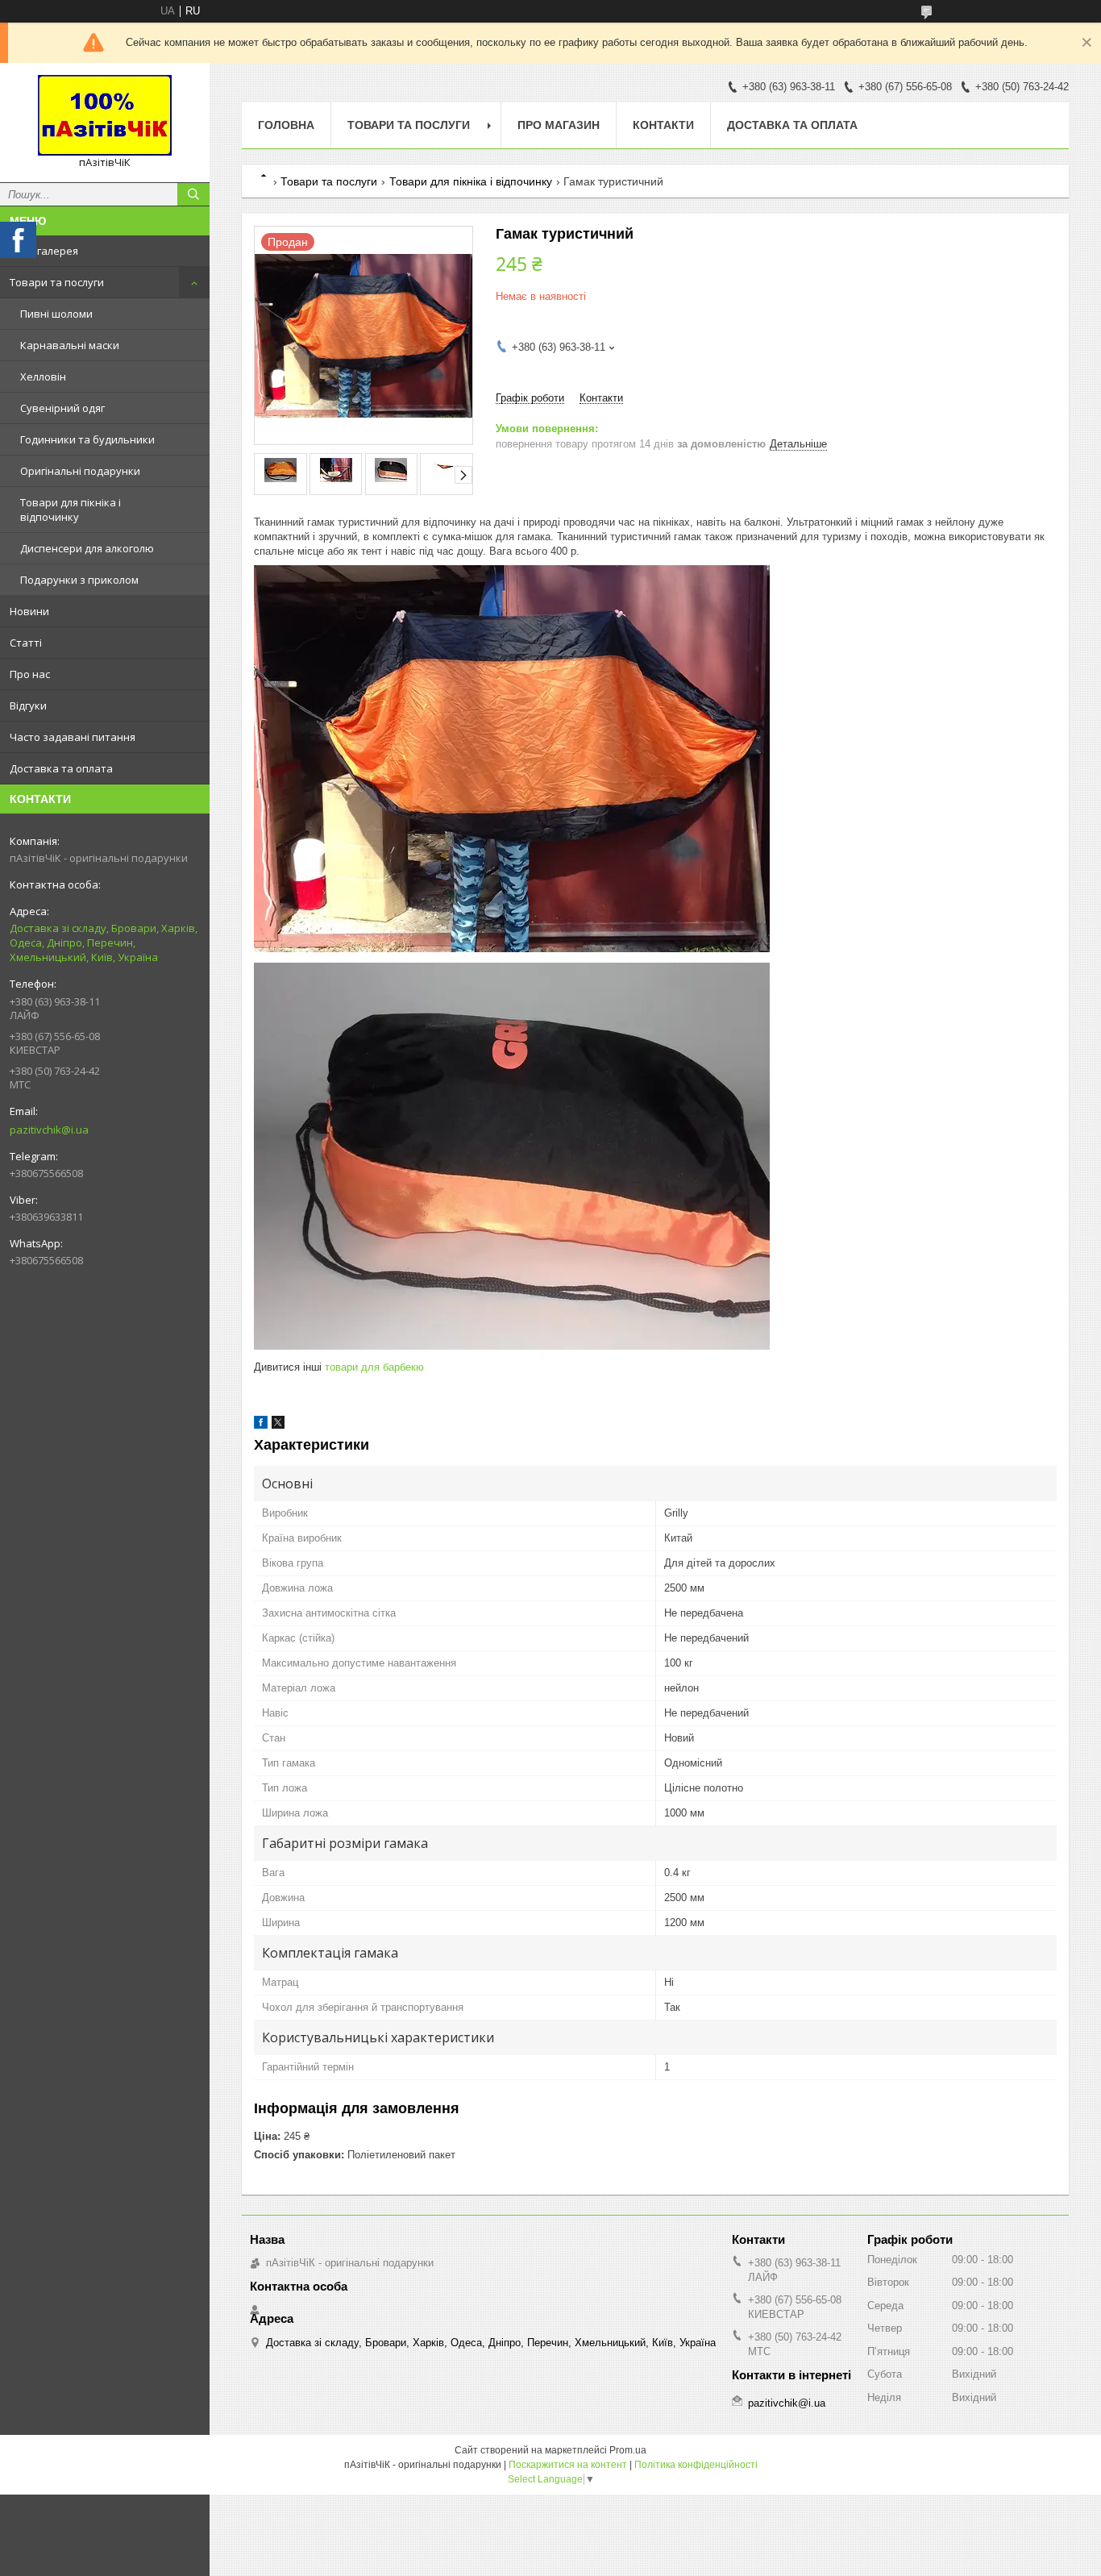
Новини (29, 611)
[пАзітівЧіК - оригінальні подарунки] (105, 115)
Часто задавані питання (73, 737)
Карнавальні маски (70, 345)
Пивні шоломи (56, 314)
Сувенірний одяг (62, 408)
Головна (286, 125)
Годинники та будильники (87, 439)
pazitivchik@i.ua (49, 1130)
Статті (26, 643)
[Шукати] (193, 194)
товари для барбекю (374, 1367)
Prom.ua (628, 2450)
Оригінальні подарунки (80, 471)
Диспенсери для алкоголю (87, 548)
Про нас (30, 674)
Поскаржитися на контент (568, 2465)
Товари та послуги (57, 282)
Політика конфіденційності (696, 2465)
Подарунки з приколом (79, 580)
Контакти (663, 125)
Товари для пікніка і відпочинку (71, 510)
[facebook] (261, 1425)
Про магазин (559, 125)
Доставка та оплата (61, 768)
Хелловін (43, 377)
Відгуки (28, 705)
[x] (278, 1425)
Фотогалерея (44, 251)
